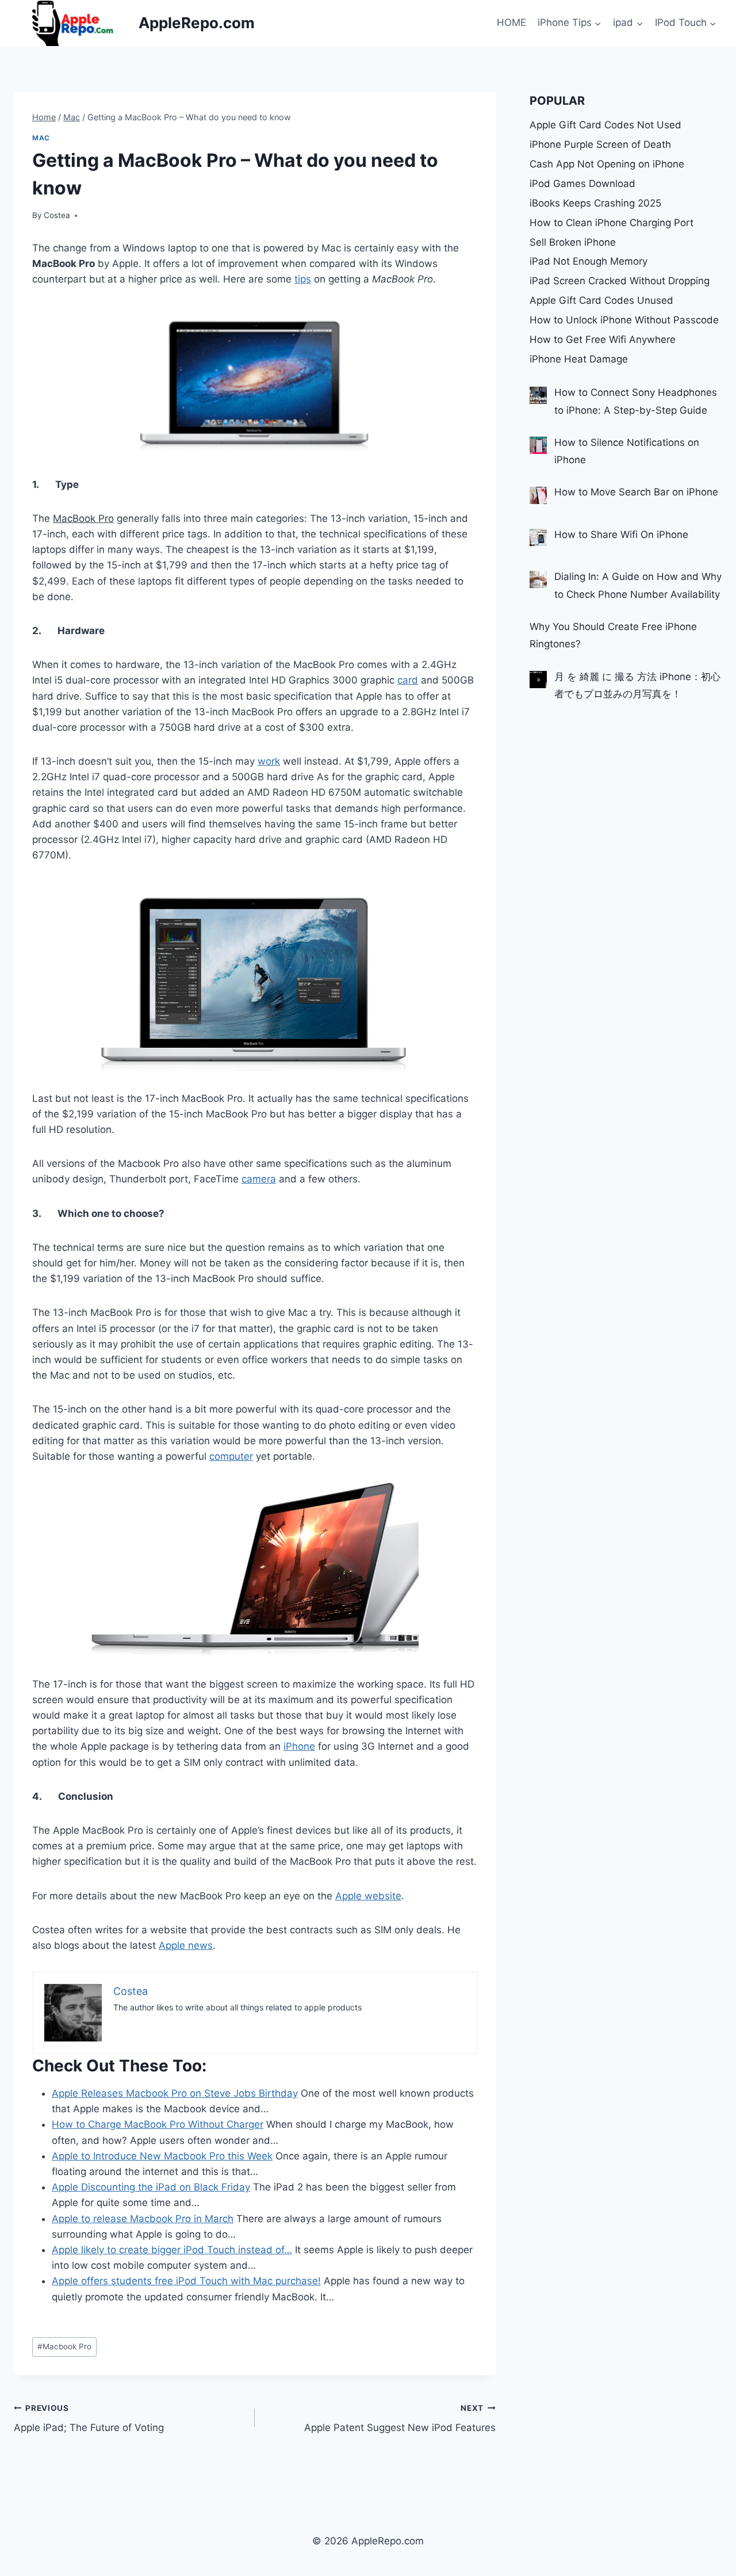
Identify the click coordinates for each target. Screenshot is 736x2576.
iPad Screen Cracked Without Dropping (620, 281)
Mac (41, 138)
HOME (511, 22)
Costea (57, 215)
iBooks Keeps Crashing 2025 (595, 203)
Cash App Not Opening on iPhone (607, 164)
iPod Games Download (582, 184)
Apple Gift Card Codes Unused (601, 300)
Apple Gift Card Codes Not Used (605, 125)
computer (231, 1456)
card (408, 680)
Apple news (186, 1945)
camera (259, 1179)
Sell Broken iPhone (573, 242)
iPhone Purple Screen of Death (600, 144)
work (269, 761)
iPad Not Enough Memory (589, 261)
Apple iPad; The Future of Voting (89, 2419)
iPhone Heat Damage (579, 359)
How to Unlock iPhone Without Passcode (624, 320)
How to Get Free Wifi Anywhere (603, 339)
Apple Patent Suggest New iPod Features (400, 2419)
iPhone (299, 1746)
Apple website (368, 1896)
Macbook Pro (64, 2346)
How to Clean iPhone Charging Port (612, 223)
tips (303, 279)
